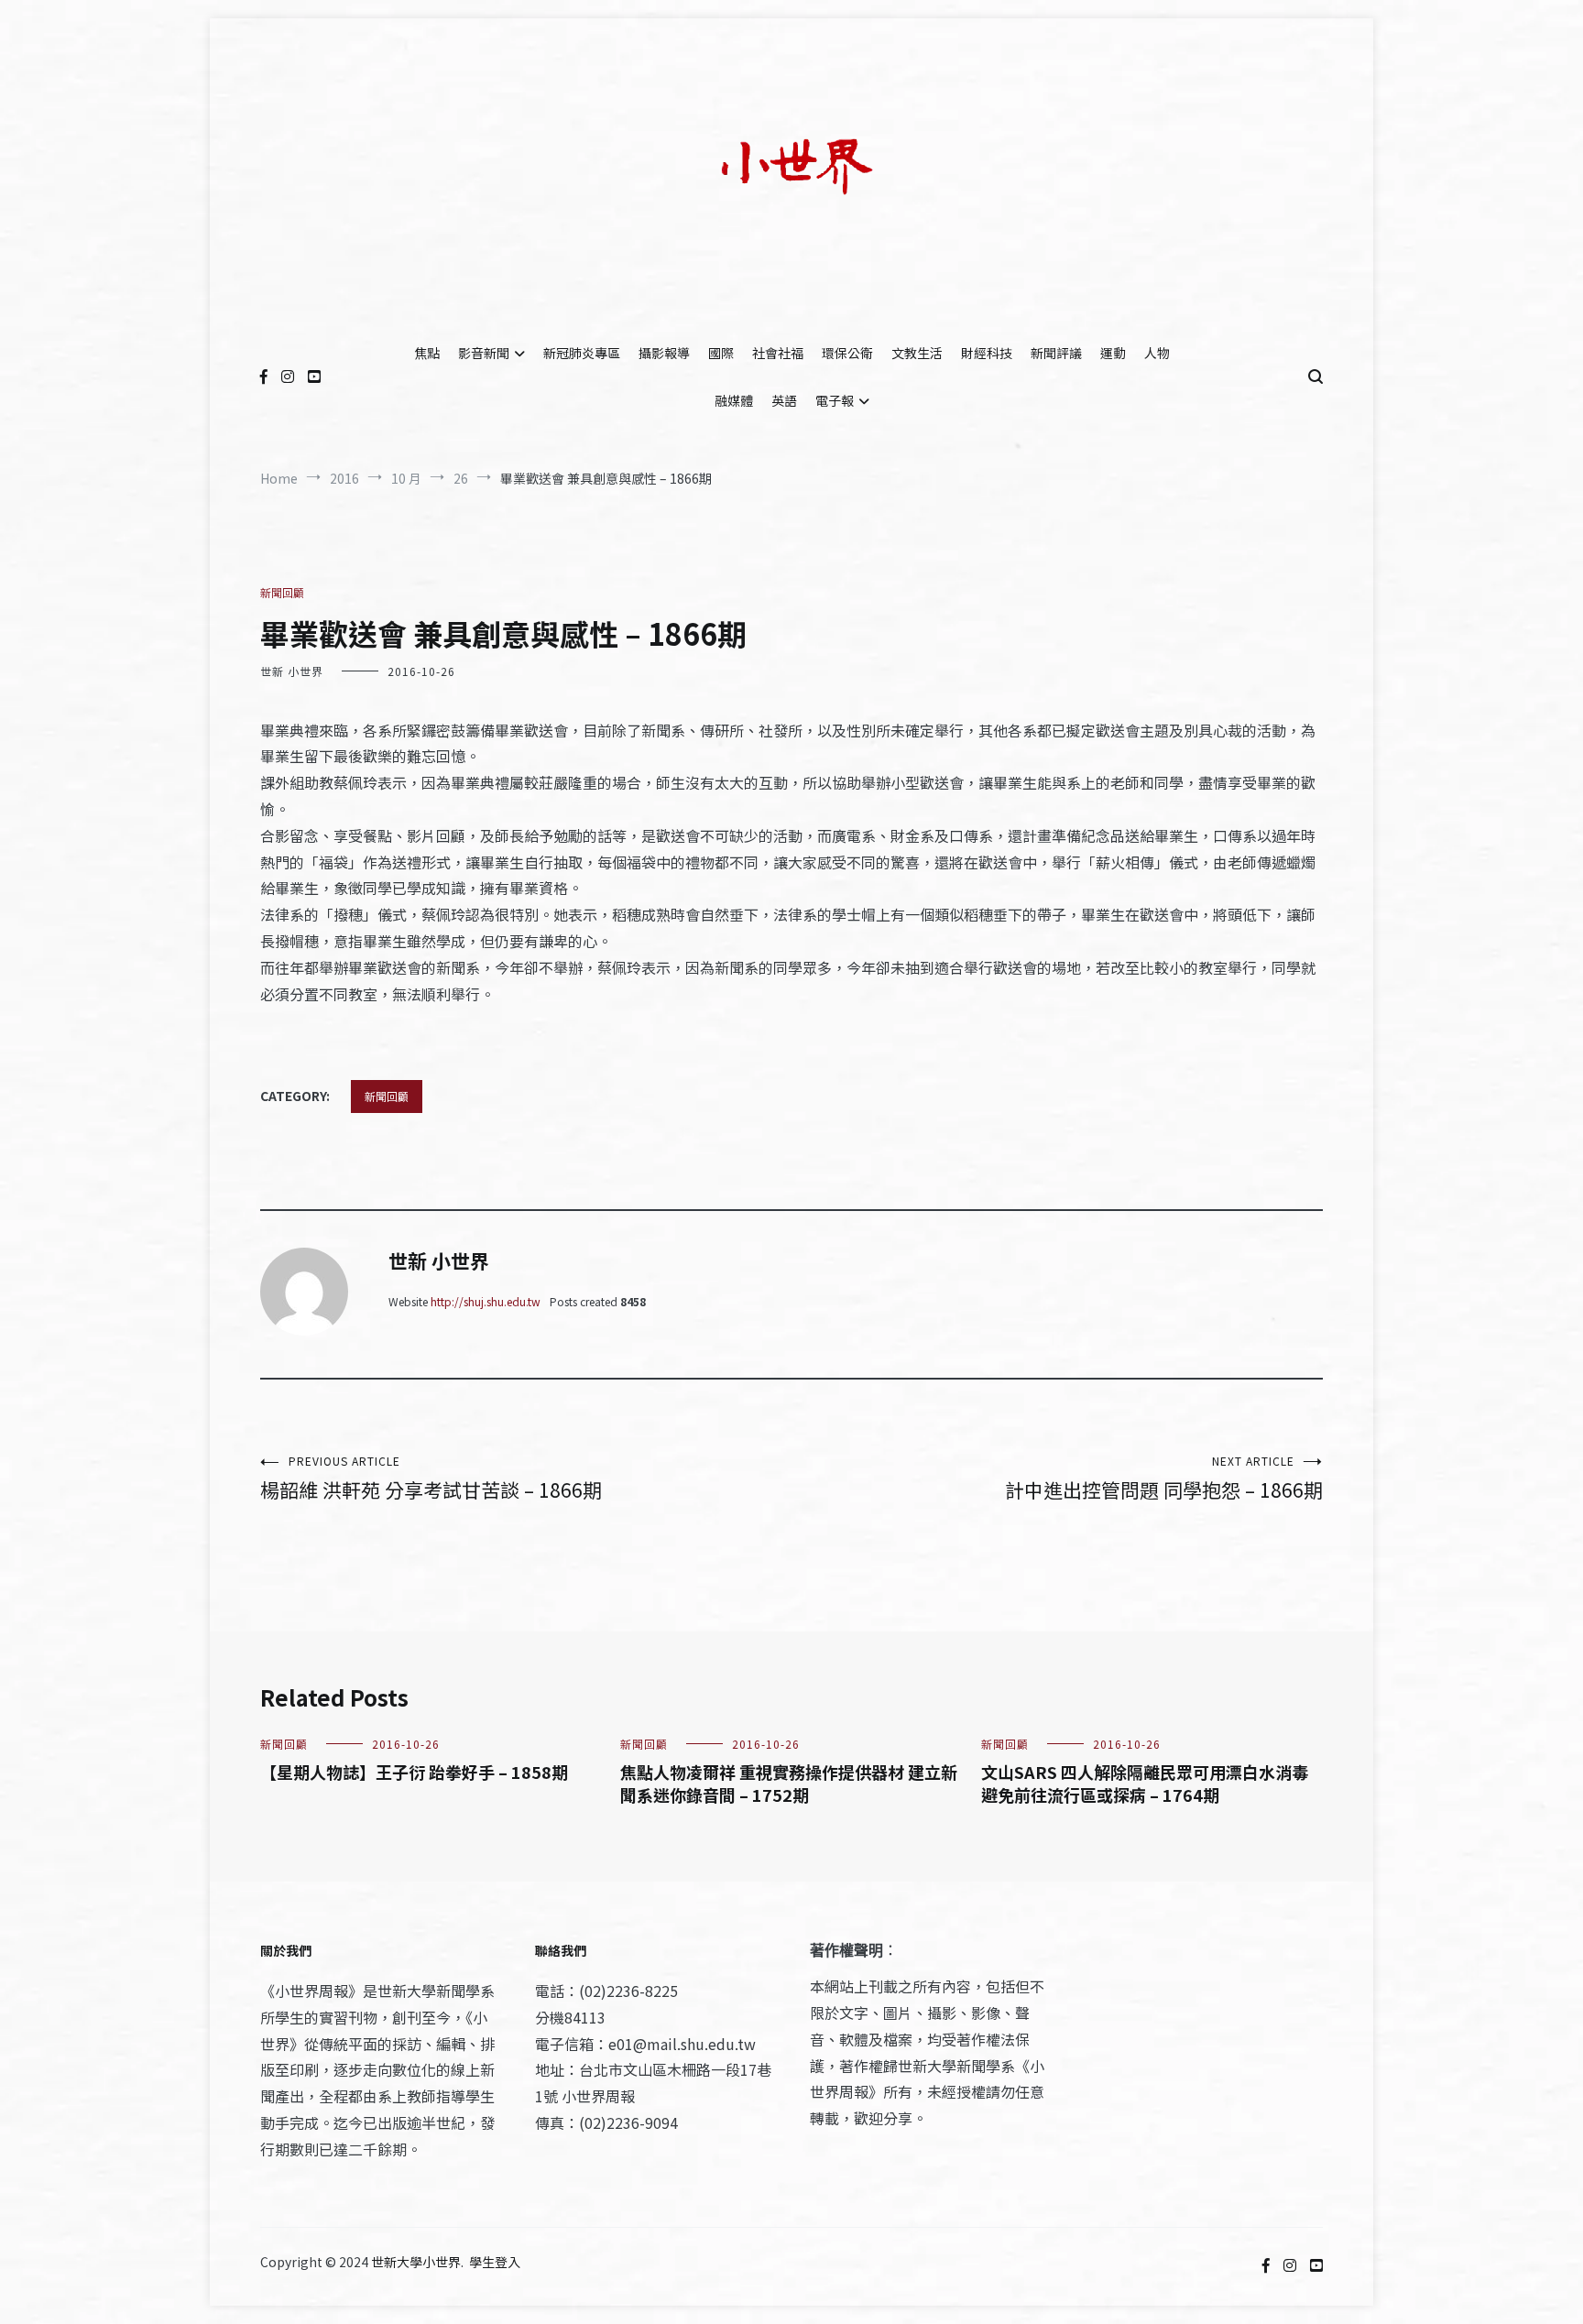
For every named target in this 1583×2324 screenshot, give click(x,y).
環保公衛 (847, 353)
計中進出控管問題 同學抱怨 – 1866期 (1164, 1478)
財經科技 (987, 353)
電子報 (835, 400)
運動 (1113, 353)
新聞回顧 (282, 592)
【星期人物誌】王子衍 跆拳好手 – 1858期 (414, 1772)
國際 (721, 353)
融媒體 (734, 400)
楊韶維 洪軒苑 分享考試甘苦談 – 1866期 (431, 1478)
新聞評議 (1056, 353)
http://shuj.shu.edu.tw (486, 1301)
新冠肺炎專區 (582, 353)
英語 (784, 400)
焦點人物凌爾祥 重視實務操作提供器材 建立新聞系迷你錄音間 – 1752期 (789, 1783)
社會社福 (778, 353)
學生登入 (495, 2262)
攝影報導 (664, 353)
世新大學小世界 (416, 2262)
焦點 (427, 353)
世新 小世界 (292, 671)
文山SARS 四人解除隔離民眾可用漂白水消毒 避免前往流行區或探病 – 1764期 (1145, 1783)
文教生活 (917, 353)
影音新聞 (484, 353)
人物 (1157, 353)
